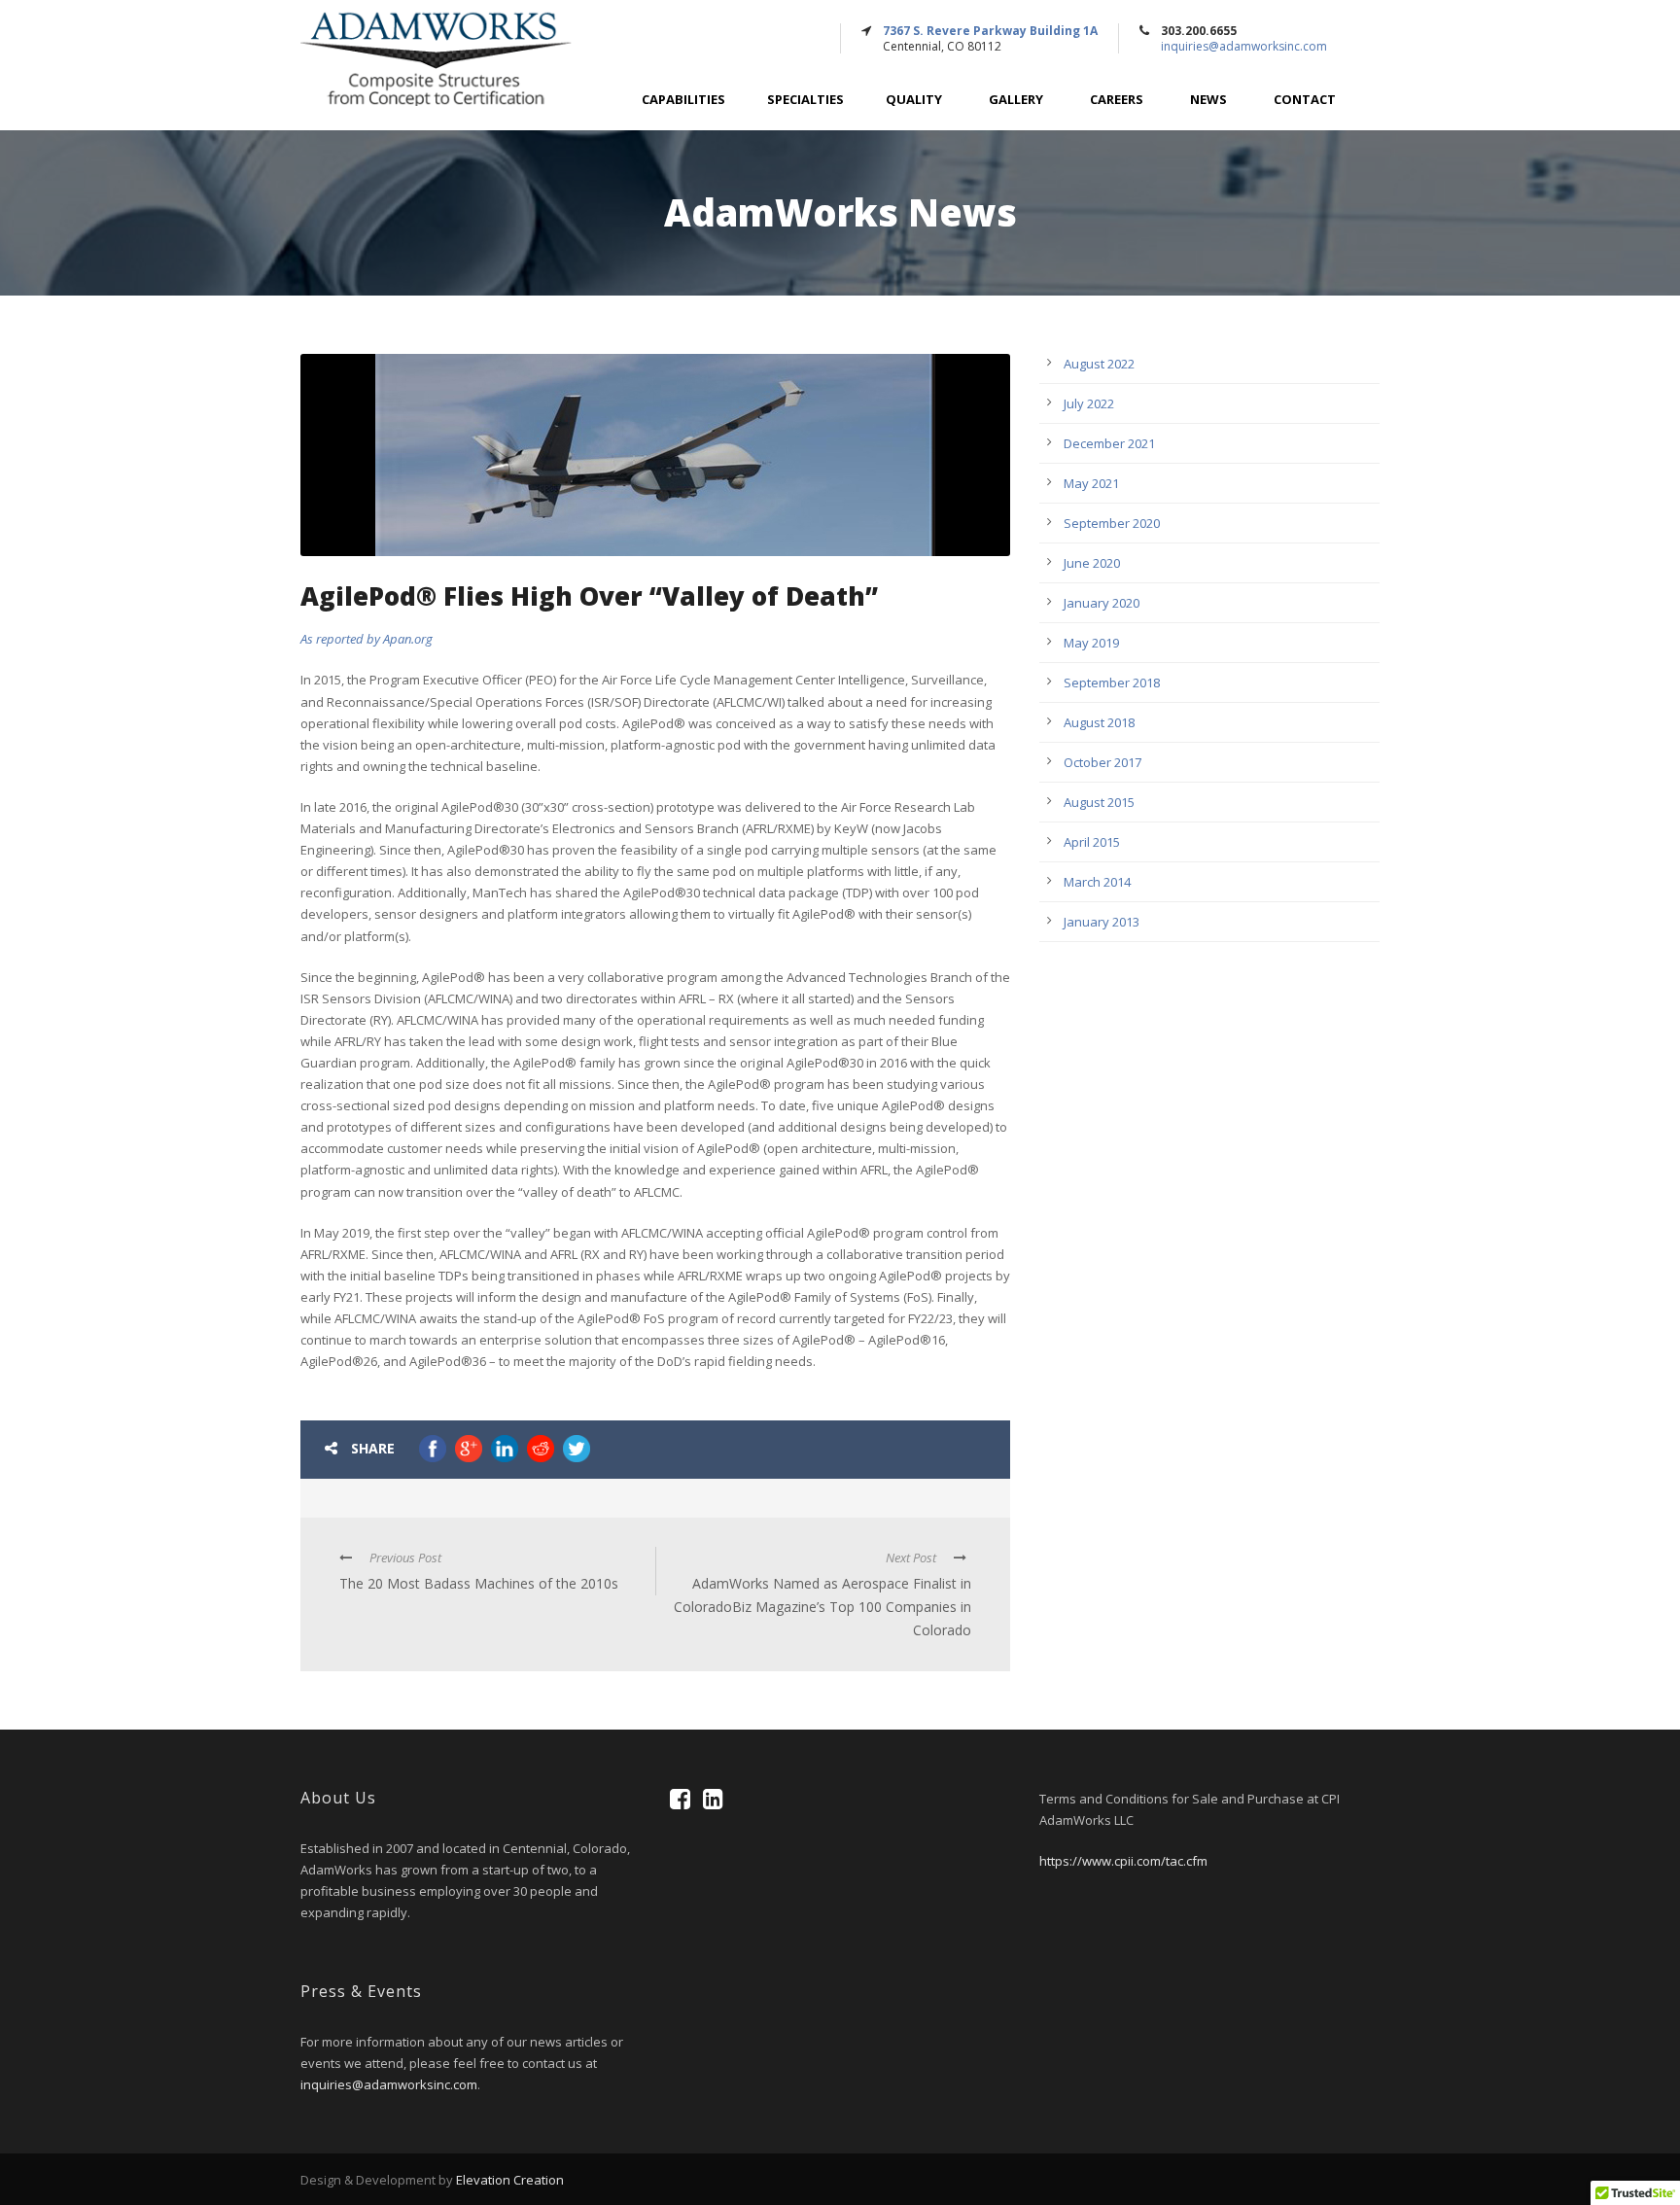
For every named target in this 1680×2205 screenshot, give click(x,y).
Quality (914, 100)
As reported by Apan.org (367, 639)
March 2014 (1097, 882)
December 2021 (1109, 443)
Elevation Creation (510, 2180)
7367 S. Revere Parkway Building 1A (990, 31)
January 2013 (1102, 922)
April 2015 (1092, 842)
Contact (1305, 100)
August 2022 (1099, 364)
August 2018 (1099, 722)
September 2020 (1112, 523)
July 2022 (1089, 403)
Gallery (1016, 100)
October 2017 (1102, 762)
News (1208, 100)
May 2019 (1091, 643)
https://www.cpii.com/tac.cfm (1123, 1861)
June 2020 (1092, 563)
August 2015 (1099, 802)
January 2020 (1102, 603)
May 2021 (1091, 483)
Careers (1117, 100)
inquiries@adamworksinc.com (1244, 46)
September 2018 (1112, 682)
